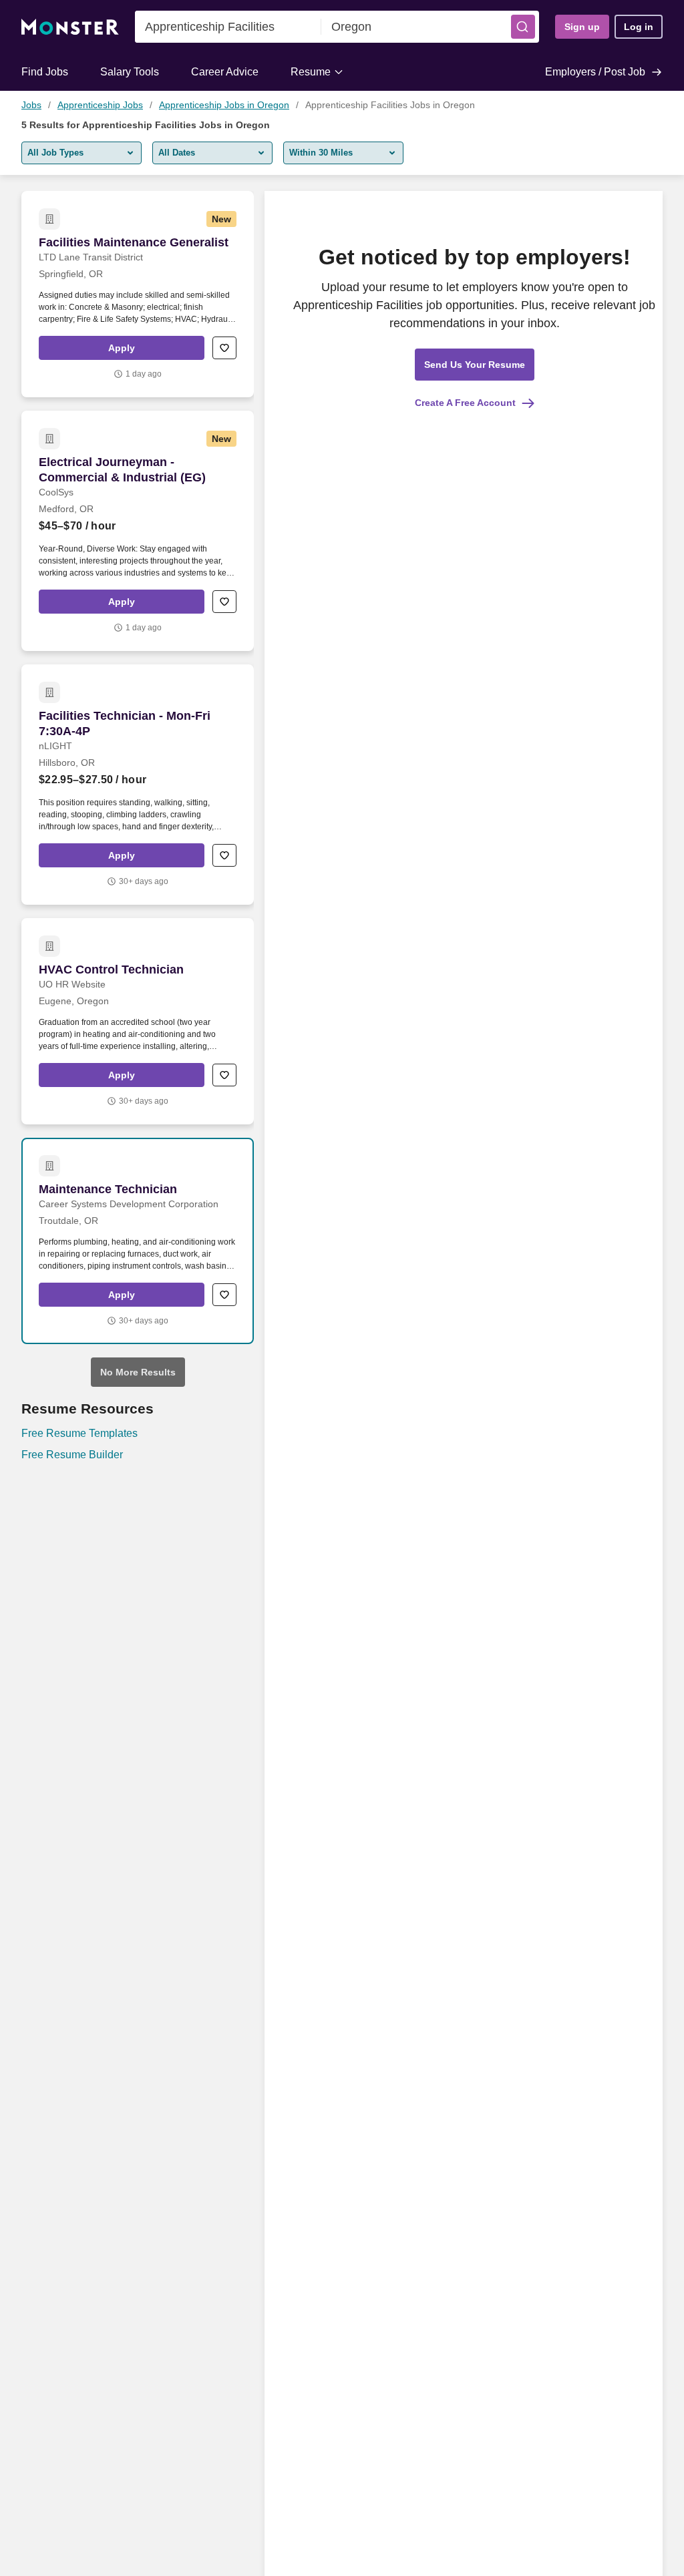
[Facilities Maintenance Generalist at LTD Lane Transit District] (138, 294)
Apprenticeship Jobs (100, 105)
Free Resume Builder (72, 1455)
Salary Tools (130, 72)
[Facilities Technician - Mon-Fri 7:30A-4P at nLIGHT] (138, 785)
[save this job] (224, 348)
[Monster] (70, 27)
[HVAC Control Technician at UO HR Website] (138, 1021)
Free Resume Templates (79, 1433)
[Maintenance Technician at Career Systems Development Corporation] (138, 1241)
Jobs (31, 105)
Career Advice (225, 72)
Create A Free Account (465, 403)
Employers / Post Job (595, 72)
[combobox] (228, 27)
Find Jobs (45, 72)
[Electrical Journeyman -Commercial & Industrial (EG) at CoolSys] (138, 531)
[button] (523, 27)
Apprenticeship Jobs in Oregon (224, 105)
